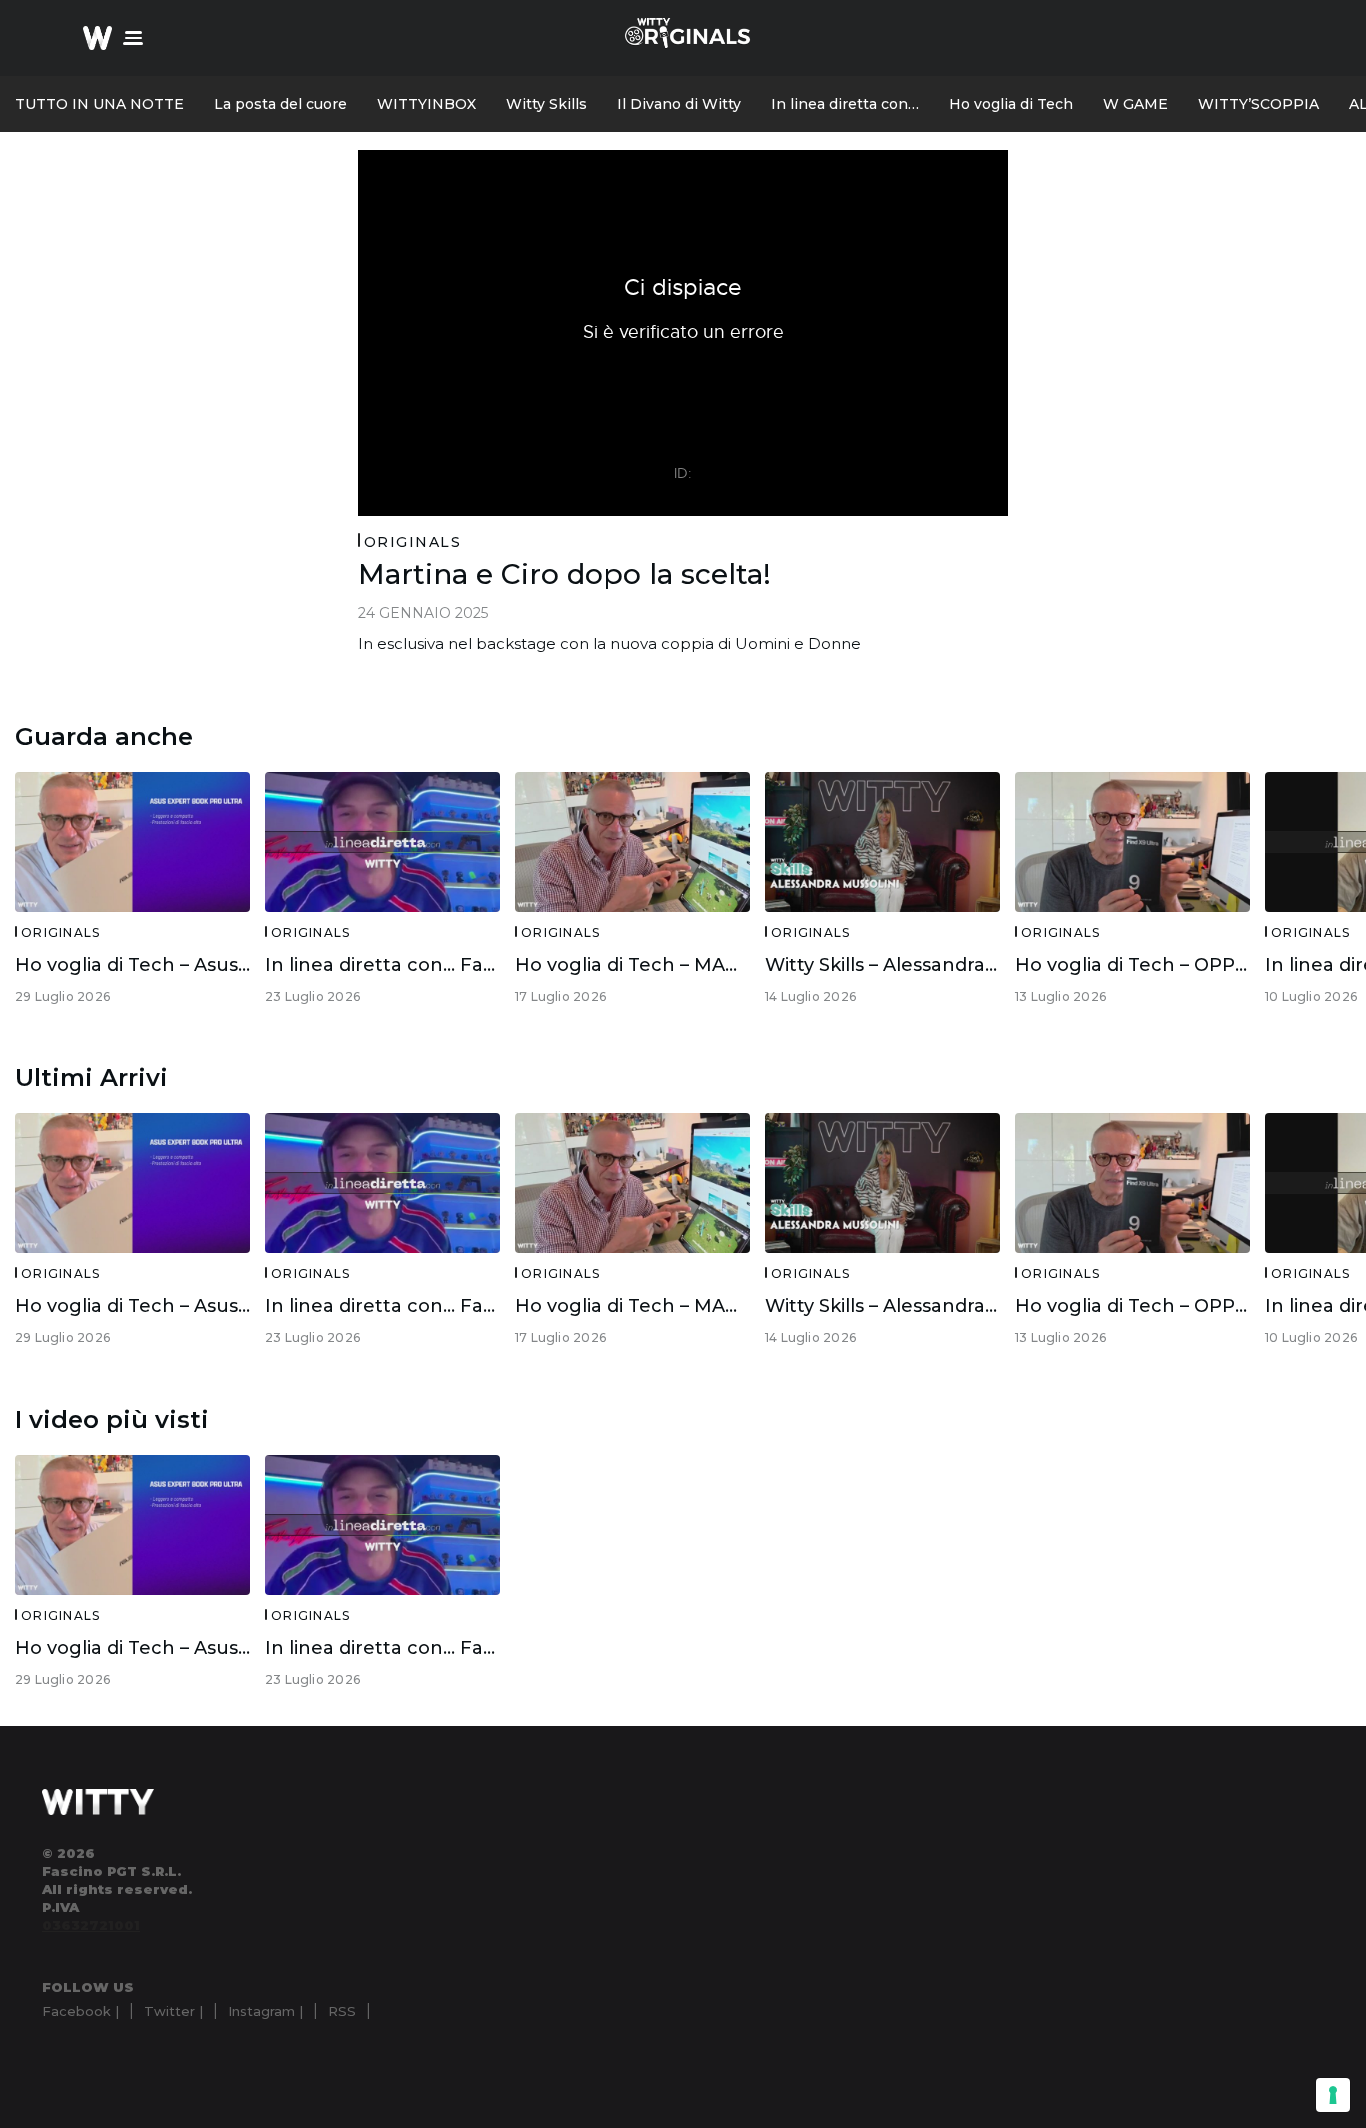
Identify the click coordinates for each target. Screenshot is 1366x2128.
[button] (133, 38)
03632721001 (91, 1925)
